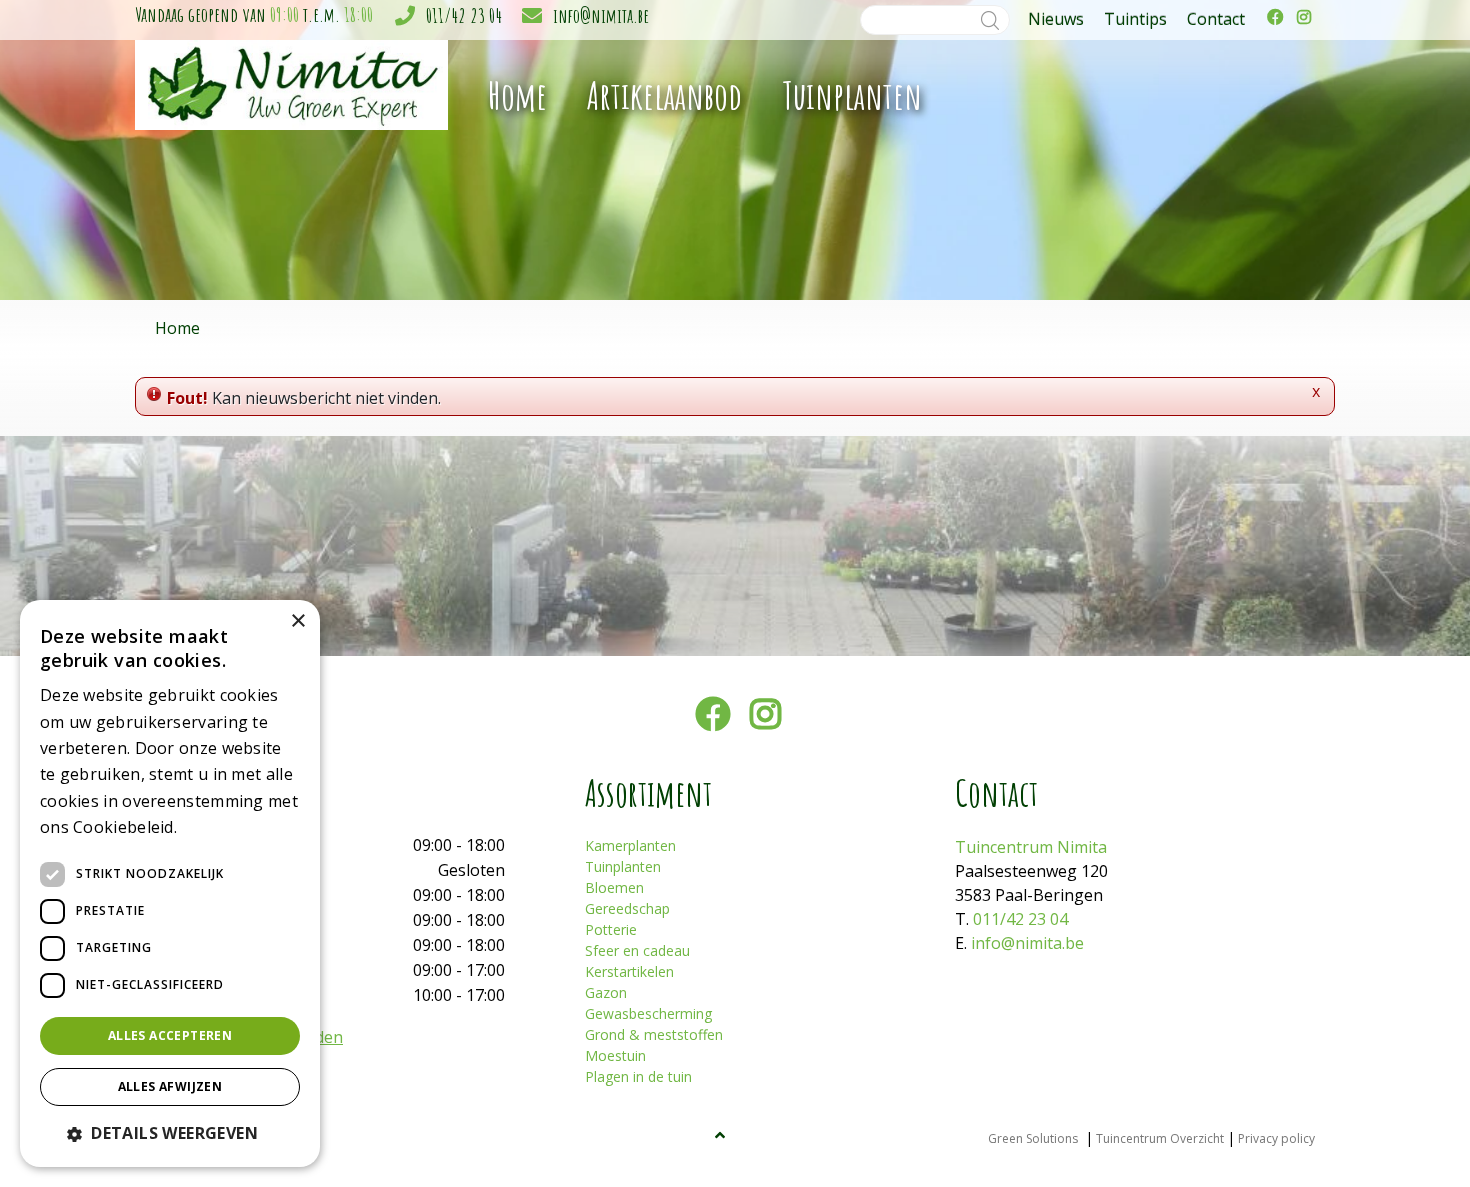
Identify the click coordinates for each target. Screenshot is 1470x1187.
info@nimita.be (601, 15)
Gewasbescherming (648, 1013)
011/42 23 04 (464, 15)
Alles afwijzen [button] (170, 1086)
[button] (170, 1133)
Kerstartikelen (629, 971)
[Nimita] (291, 83)
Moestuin (615, 1055)
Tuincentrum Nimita (1031, 847)
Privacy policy (1276, 1138)
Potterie (611, 929)
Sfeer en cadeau (637, 950)
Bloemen (614, 887)
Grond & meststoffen (654, 1034)
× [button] (297, 621)
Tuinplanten (623, 866)
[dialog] (170, 883)
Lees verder (216, 828)
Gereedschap (627, 908)
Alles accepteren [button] (170, 1035)
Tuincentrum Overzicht (1160, 1138)
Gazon (606, 992)
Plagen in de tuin (638, 1076)
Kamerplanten (630, 845)
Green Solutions (1033, 1138)
